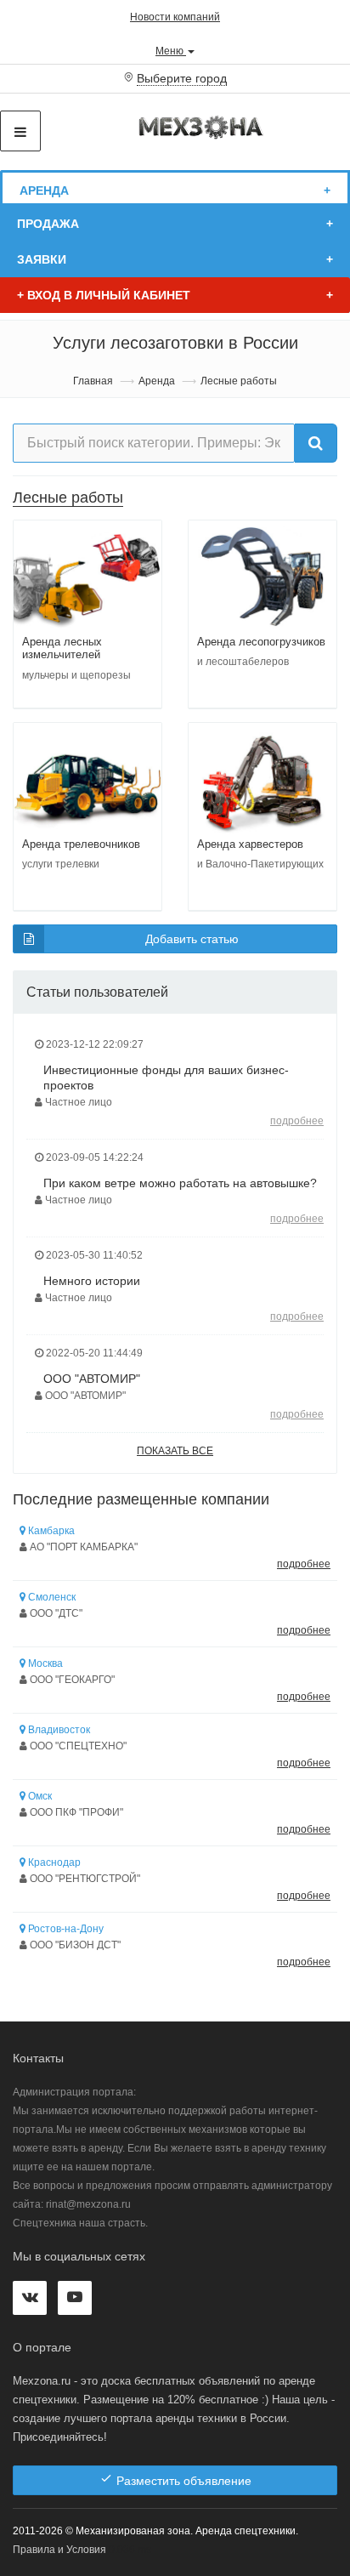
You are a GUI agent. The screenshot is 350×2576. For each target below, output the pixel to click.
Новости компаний (175, 17)
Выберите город (182, 78)
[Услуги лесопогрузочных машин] (262, 576)
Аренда (44, 190)
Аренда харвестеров (250, 844)
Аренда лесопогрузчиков (261, 642)
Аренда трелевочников (81, 844)
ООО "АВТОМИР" (92, 1379)
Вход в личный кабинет (104, 295)
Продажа (48, 224)
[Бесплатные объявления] (202, 126)
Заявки (42, 259)
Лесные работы (68, 498)
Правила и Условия (59, 2550)
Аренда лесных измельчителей (62, 648)
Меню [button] (171, 50)
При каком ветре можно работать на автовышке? (180, 1183)
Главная (93, 381)
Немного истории (92, 1281)
